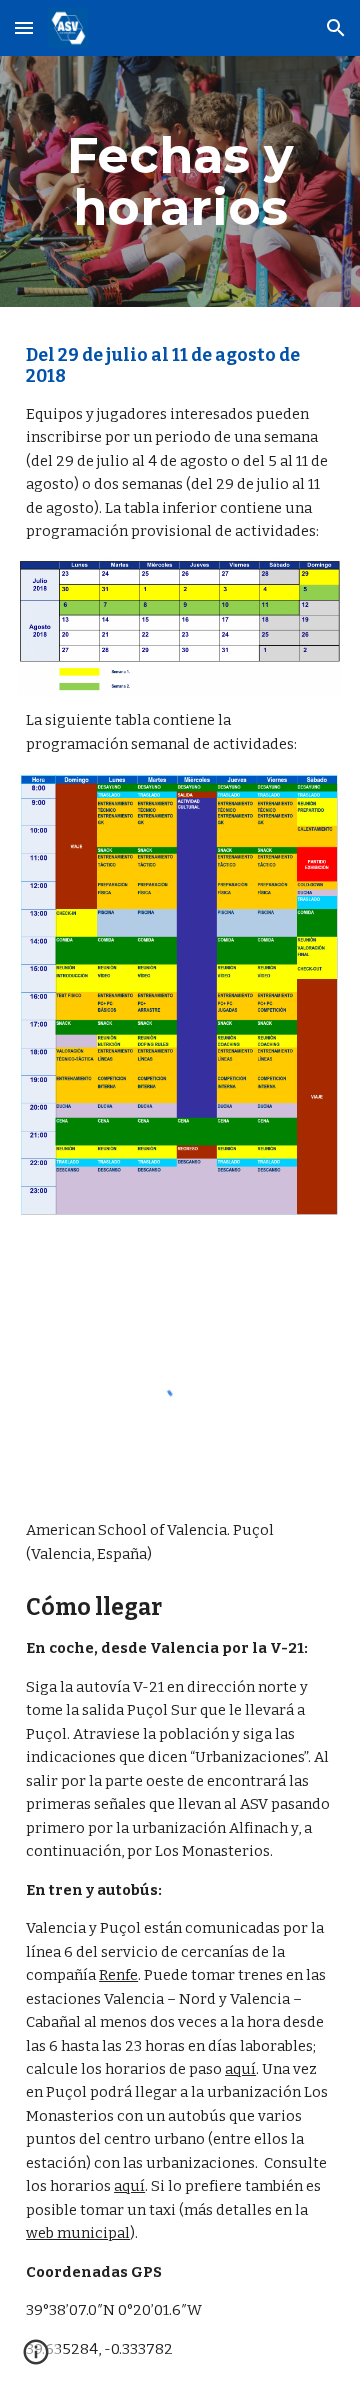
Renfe (118, 1975)
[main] (180, 181)
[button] (24, 27)
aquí (240, 2069)
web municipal (78, 2233)
